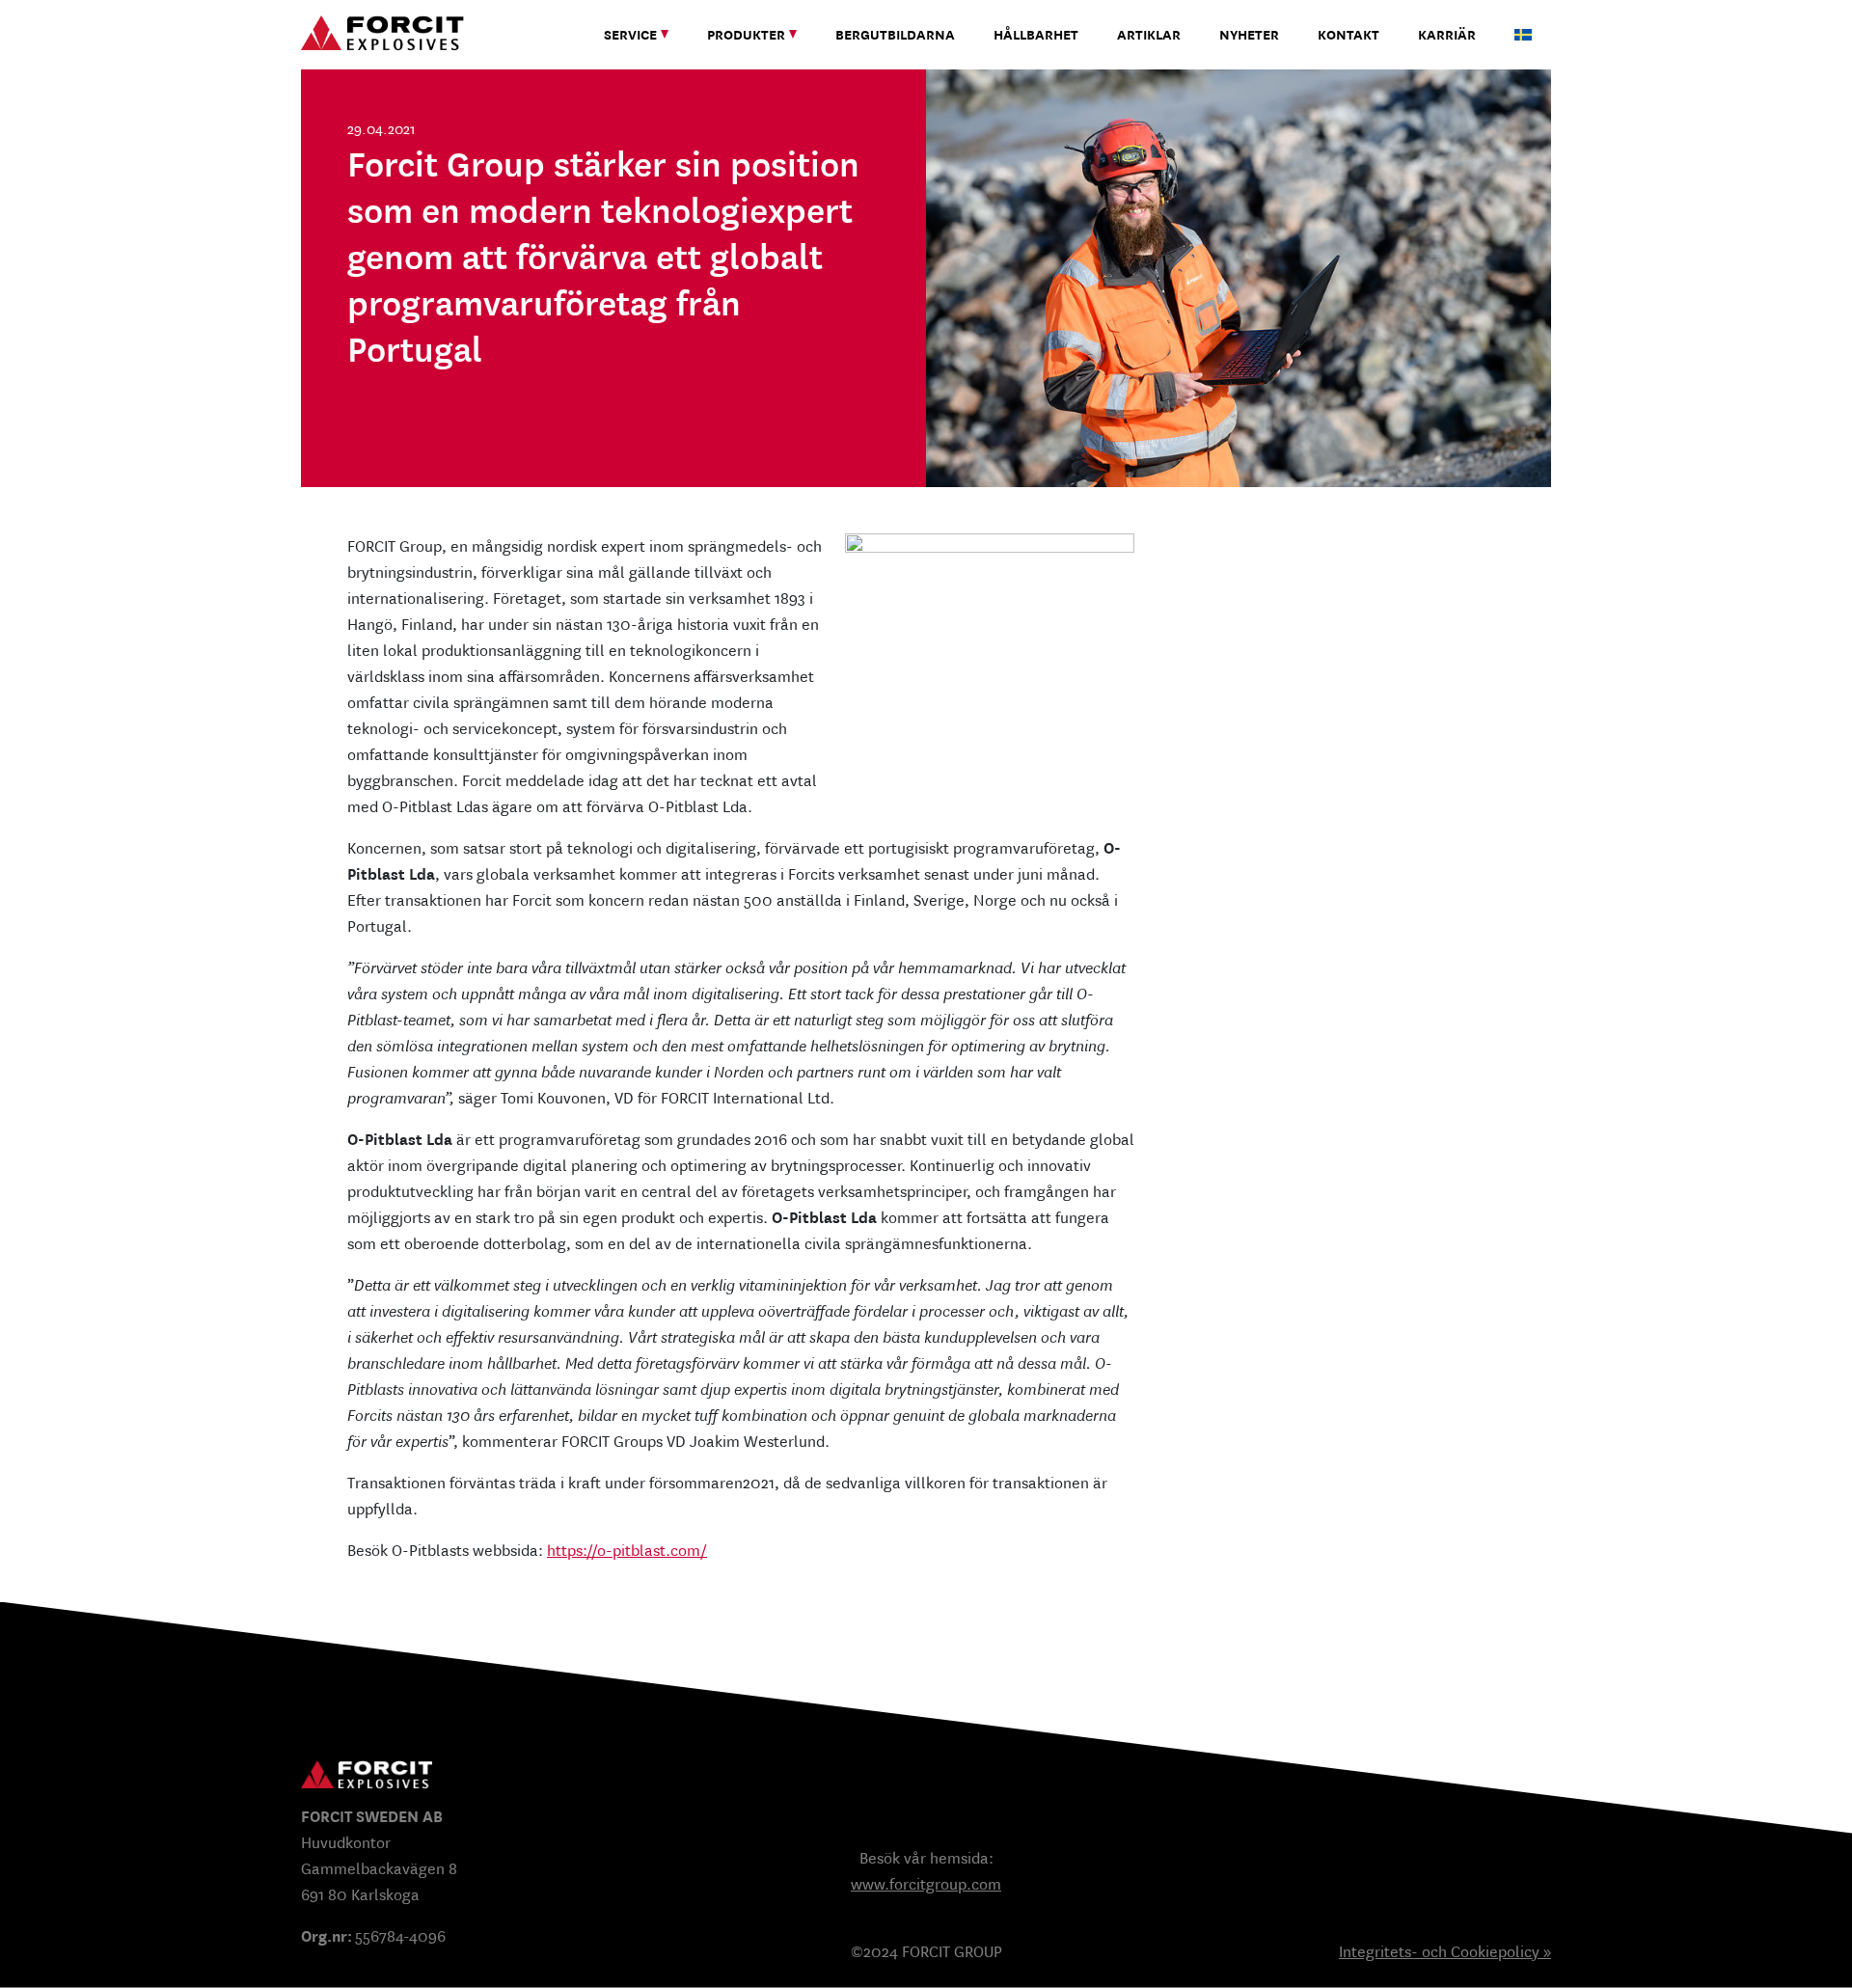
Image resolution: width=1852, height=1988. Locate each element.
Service (630, 35)
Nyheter (1249, 35)
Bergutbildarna (895, 35)
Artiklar (1149, 35)
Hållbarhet (1036, 35)
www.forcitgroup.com (926, 1884)
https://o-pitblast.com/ (627, 1551)
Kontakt (1348, 35)
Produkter (746, 35)
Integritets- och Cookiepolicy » (1445, 1952)
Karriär (1447, 35)
